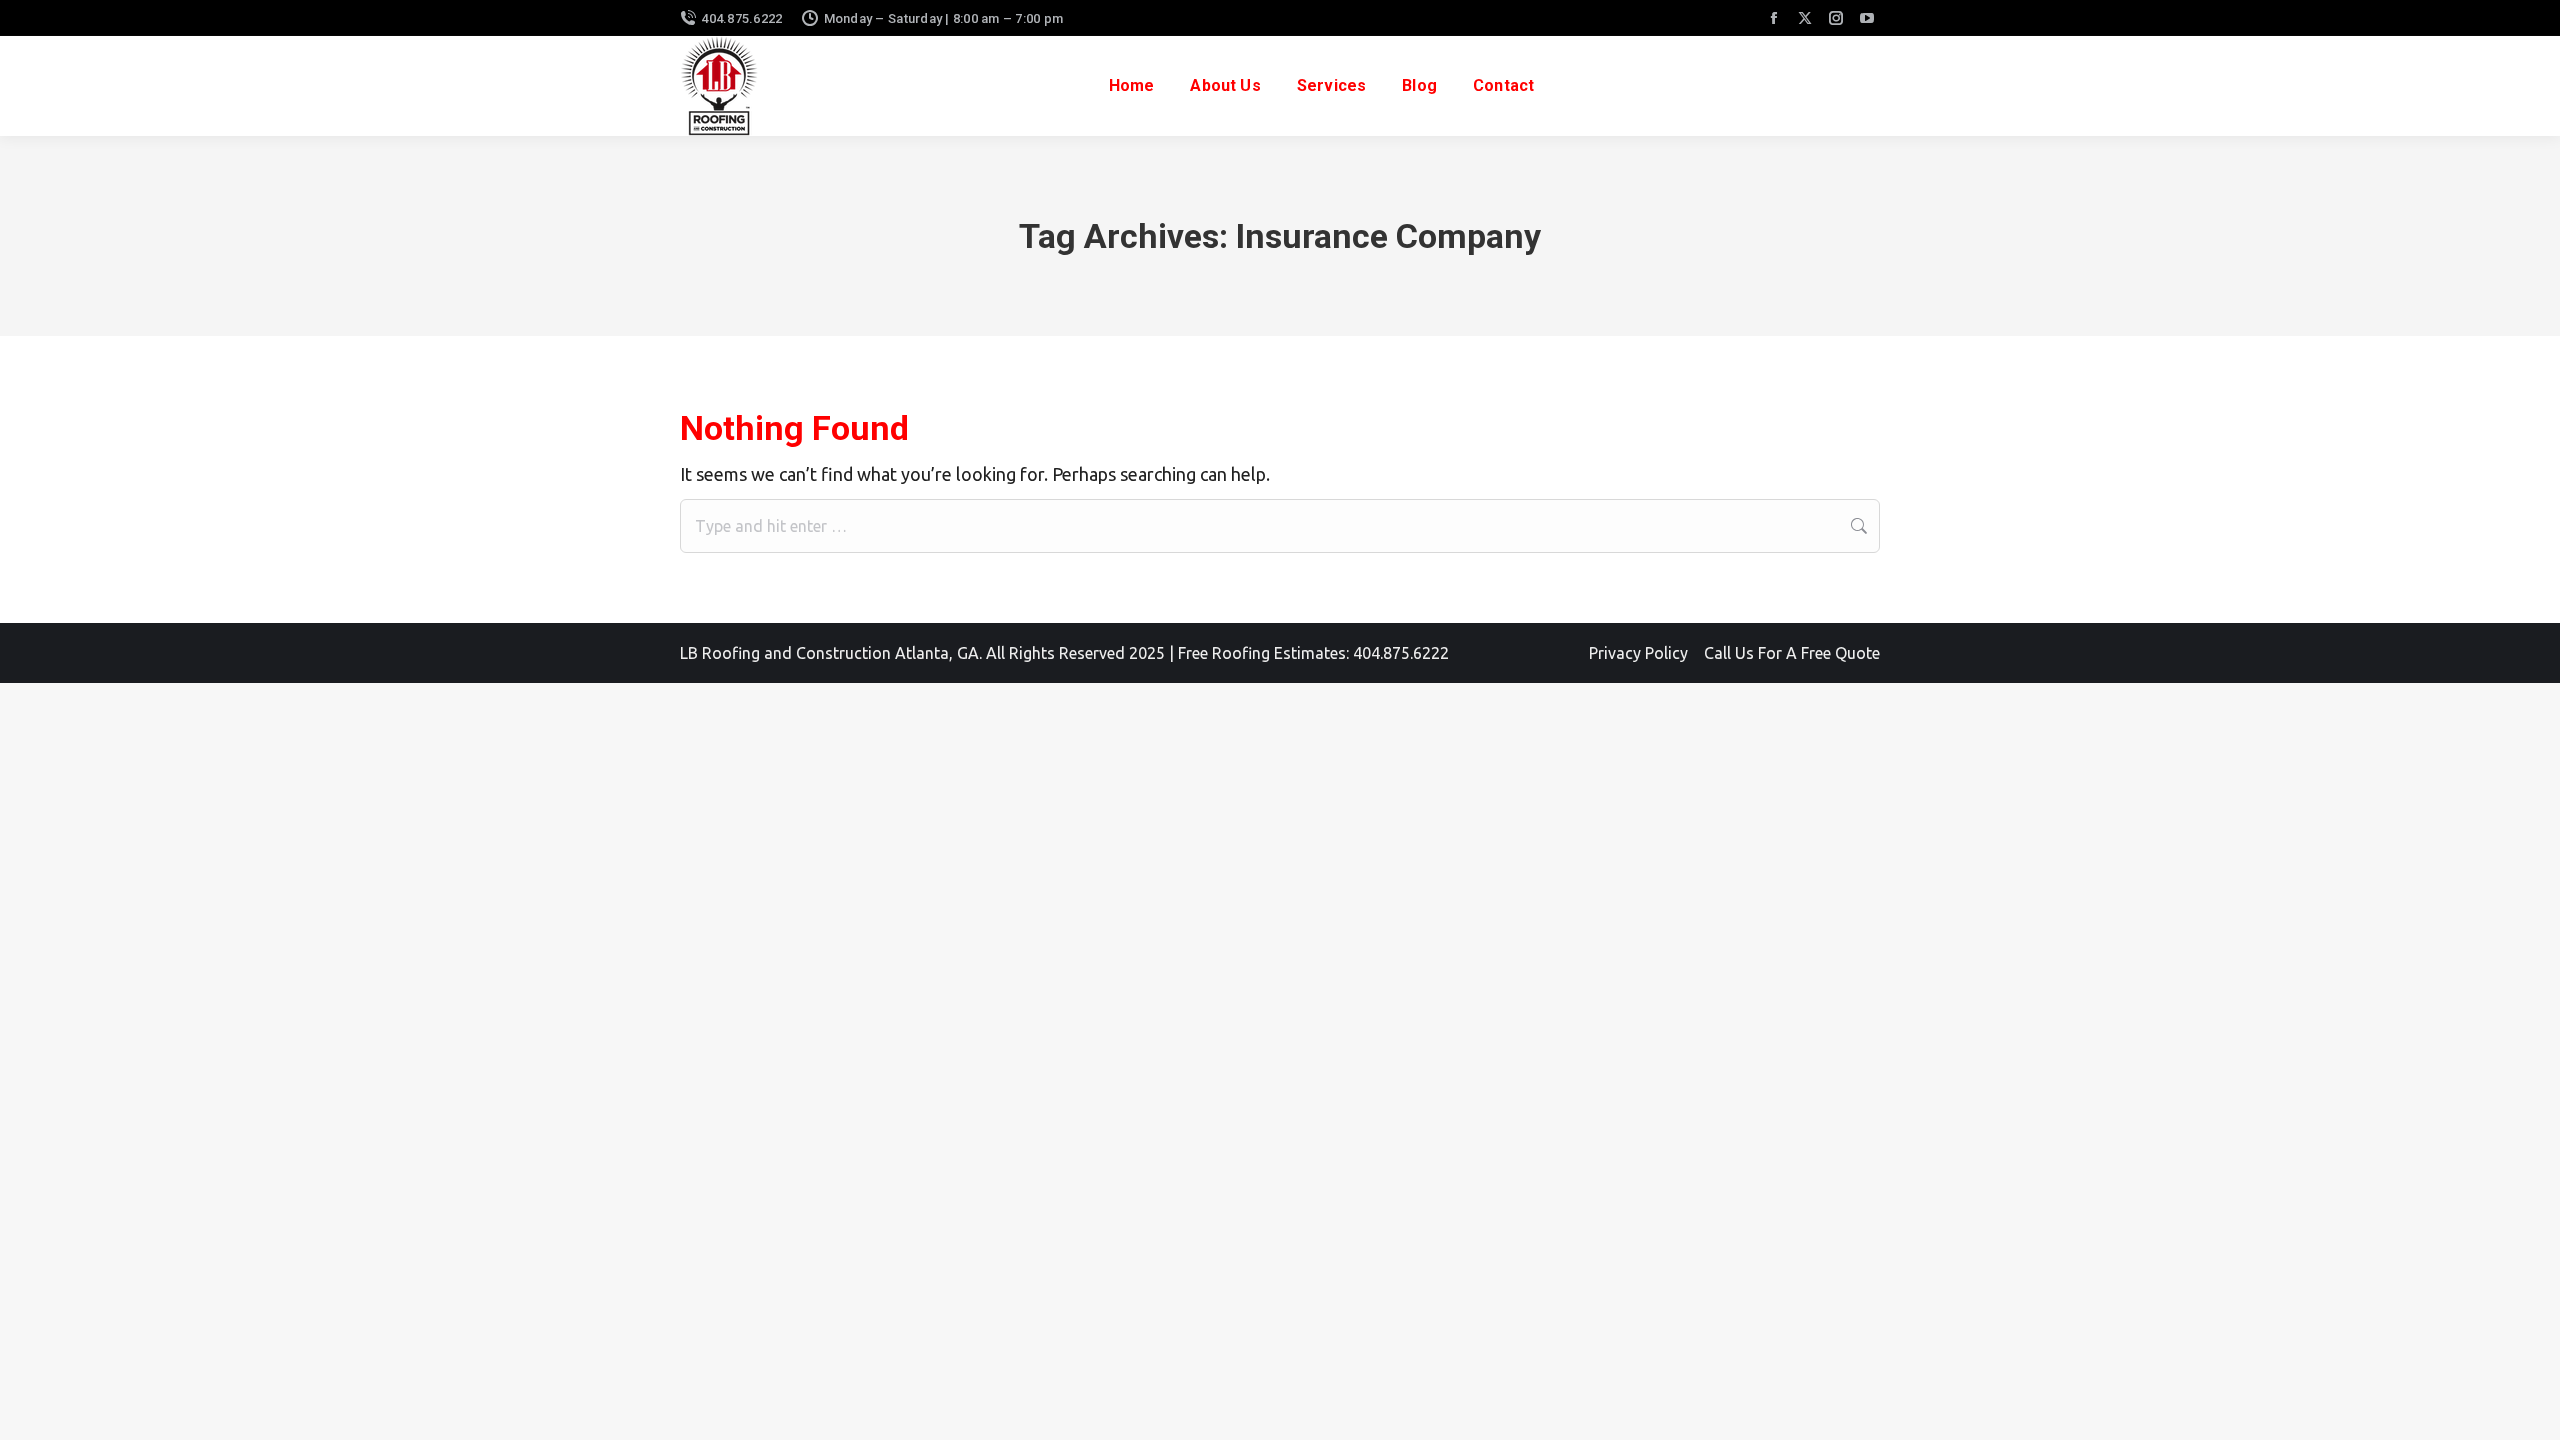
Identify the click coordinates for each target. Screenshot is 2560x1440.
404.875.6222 (741, 18)
